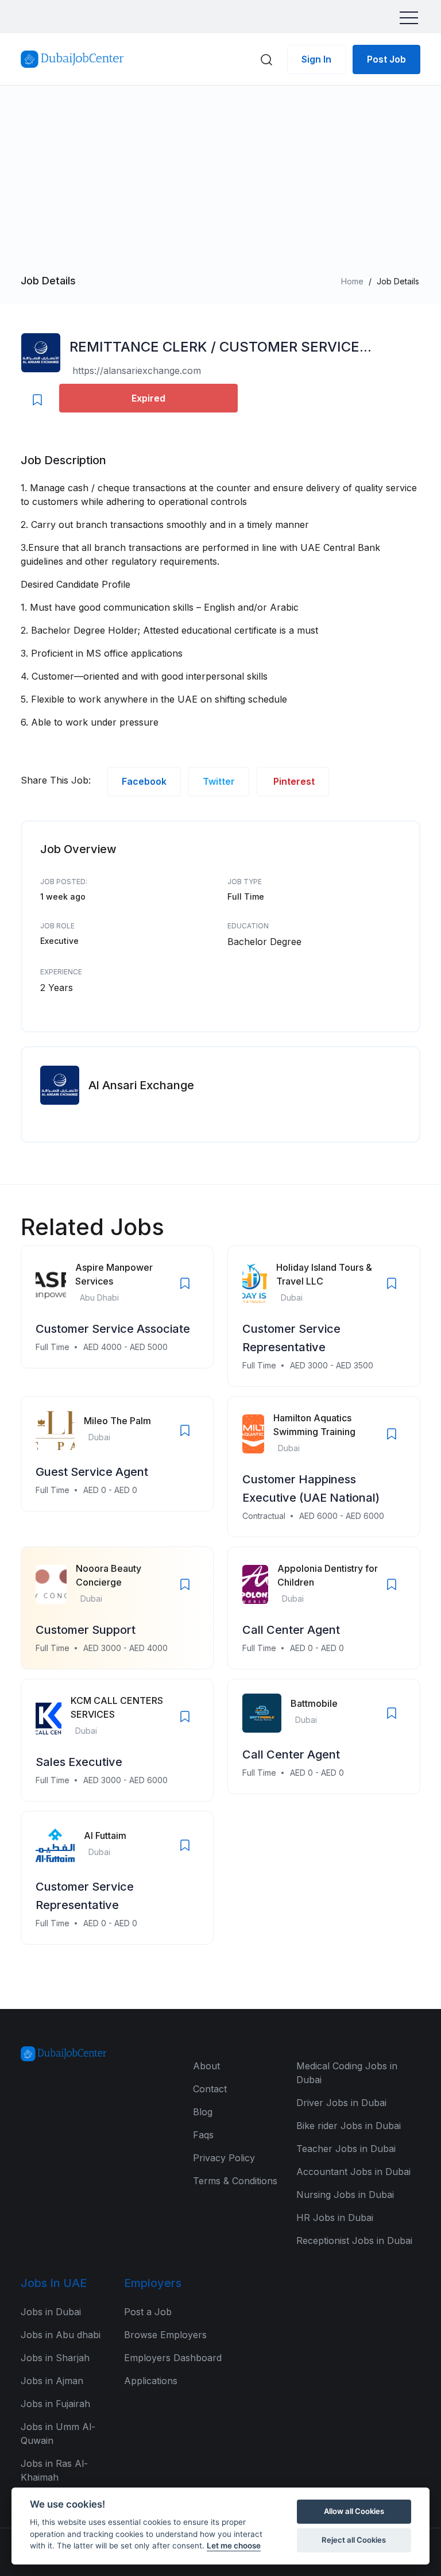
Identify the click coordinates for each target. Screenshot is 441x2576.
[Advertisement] (220, 186)
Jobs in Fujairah (55, 2404)
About (206, 2066)
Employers (153, 2283)
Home (352, 281)
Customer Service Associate (113, 1329)
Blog (203, 2112)
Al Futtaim (105, 1835)
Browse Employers (165, 2335)
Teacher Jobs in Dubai (346, 2149)
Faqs (203, 2135)
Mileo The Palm (117, 1421)
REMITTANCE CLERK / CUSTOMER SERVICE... (220, 347)
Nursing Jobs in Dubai (345, 2195)
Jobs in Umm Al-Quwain (58, 2434)
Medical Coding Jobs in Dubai (347, 2073)
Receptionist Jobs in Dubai (354, 2240)
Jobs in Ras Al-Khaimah (54, 2470)
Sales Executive (79, 1762)
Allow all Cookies (354, 2511)
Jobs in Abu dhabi (61, 2335)
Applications (151, 2381)
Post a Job (148, 2312)
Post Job (386, 59)
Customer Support (86, 1630)
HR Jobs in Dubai (335, 2218)
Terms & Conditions (235, 2181)
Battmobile (314, 1703)
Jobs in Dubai (51, 2312)
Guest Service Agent (92, 1472)
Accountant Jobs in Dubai (353, 2172)
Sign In (316, 59)
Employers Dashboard (173, 2358)
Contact (210, 2089)
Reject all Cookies (354, 2540)
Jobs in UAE (54, 2283)
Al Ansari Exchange (141, 1085)
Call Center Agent (291, 1630)
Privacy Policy (224, 2158)
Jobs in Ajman (52, 2381)
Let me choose (234, 2546)
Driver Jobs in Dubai (341, 2103)
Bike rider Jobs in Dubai (349, 2126)
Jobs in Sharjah (55, 2358)
